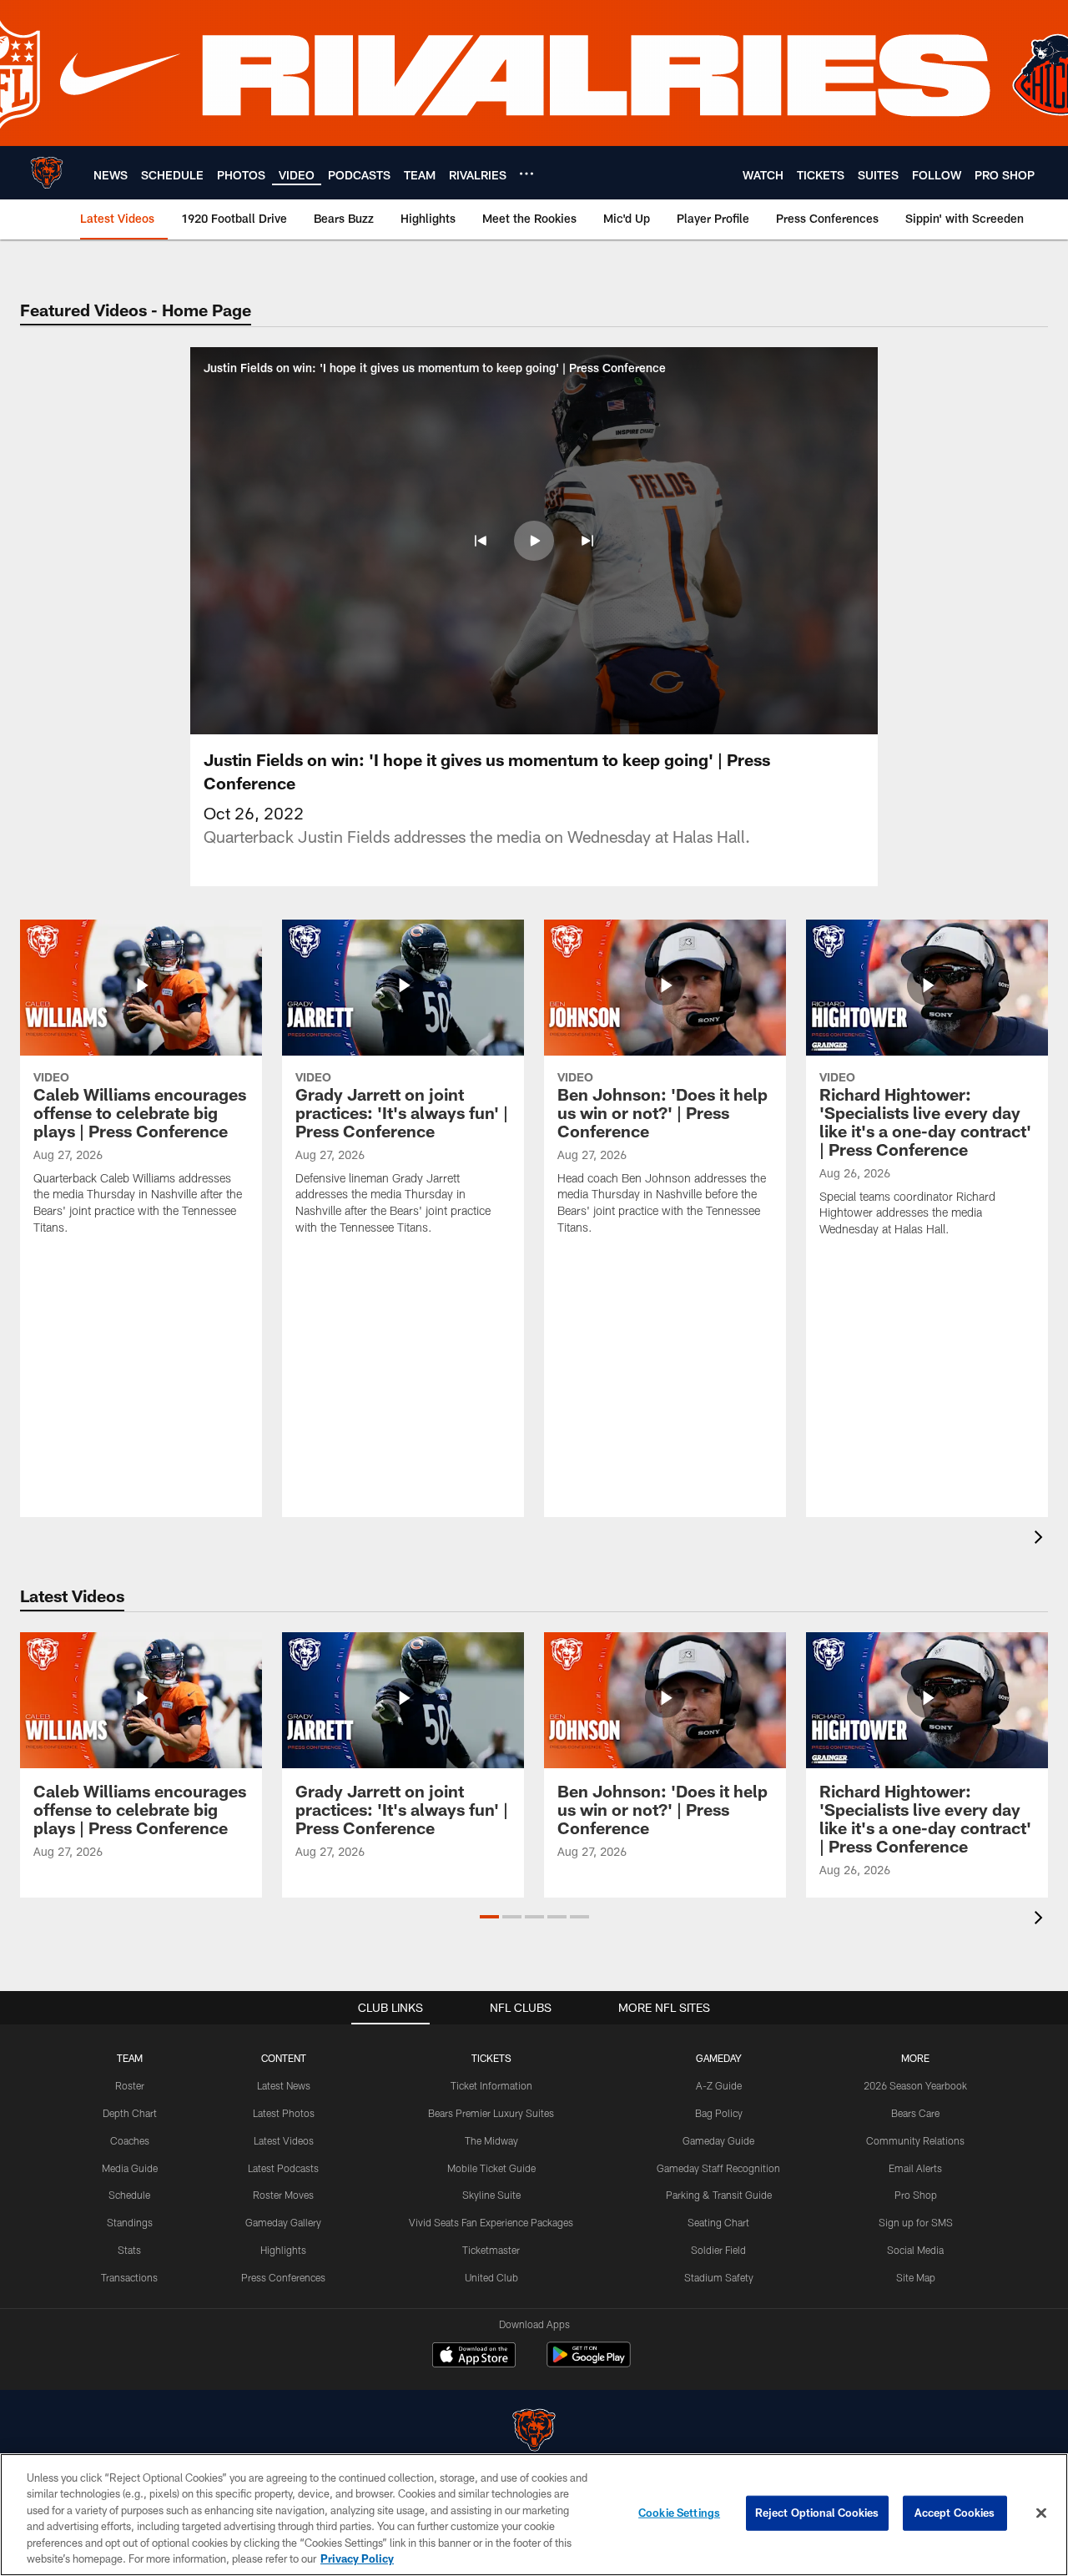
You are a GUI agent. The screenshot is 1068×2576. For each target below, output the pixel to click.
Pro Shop (916, 2195)
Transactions (129, 2277)
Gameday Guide (718, 2140)
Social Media (915, 2250)
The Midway (491, 2140)
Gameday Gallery (283, 2222)
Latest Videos (284, 2140)
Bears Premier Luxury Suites (491, 2113)
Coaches (130, 2140)
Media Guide (130, 2168)
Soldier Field (718, 2250)
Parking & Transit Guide (719, 2195)
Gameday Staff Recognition (718, 2168)
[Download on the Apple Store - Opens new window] (474, 2357)
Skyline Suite (491, 2195)
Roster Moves (283, 2195)
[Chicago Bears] (534, 2432)
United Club (491, 2277)
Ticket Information (491, 2085)
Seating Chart (718, 2222)
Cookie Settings (679, 2513)
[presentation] (1041, 1539)
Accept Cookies (955, 2513)
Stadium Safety (719, 2277)
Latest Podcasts (283, 2168)
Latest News (284, 2085)
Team (130, 2058)
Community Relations (915, 2140)
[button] (481, 541)
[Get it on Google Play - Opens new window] (589, 2363)
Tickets (491, 2058)
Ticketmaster (491, 2250)
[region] (534, 2515)
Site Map (916, 2277)
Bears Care (915, 2113)
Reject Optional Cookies (817, 2513)
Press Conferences (283, 2277)
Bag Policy (719, 2113)
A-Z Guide (719, 2085)
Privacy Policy (357, 2558)
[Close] (1041, 2513)
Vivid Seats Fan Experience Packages (491, 2222)
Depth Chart (130, 2113)
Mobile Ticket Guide (491, 2168)
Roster (130, 2085)
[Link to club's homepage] (47, 173)
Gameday (719, 2058)
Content (284, 2058)
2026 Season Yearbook (915, 2085)
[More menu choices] (526, 174)
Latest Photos (284, 2113)
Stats (129, 2250)
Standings (130, 2222)
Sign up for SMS (916, 2222)
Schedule (129, 2195)
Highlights (283, 2250)
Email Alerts (915, 2168)
